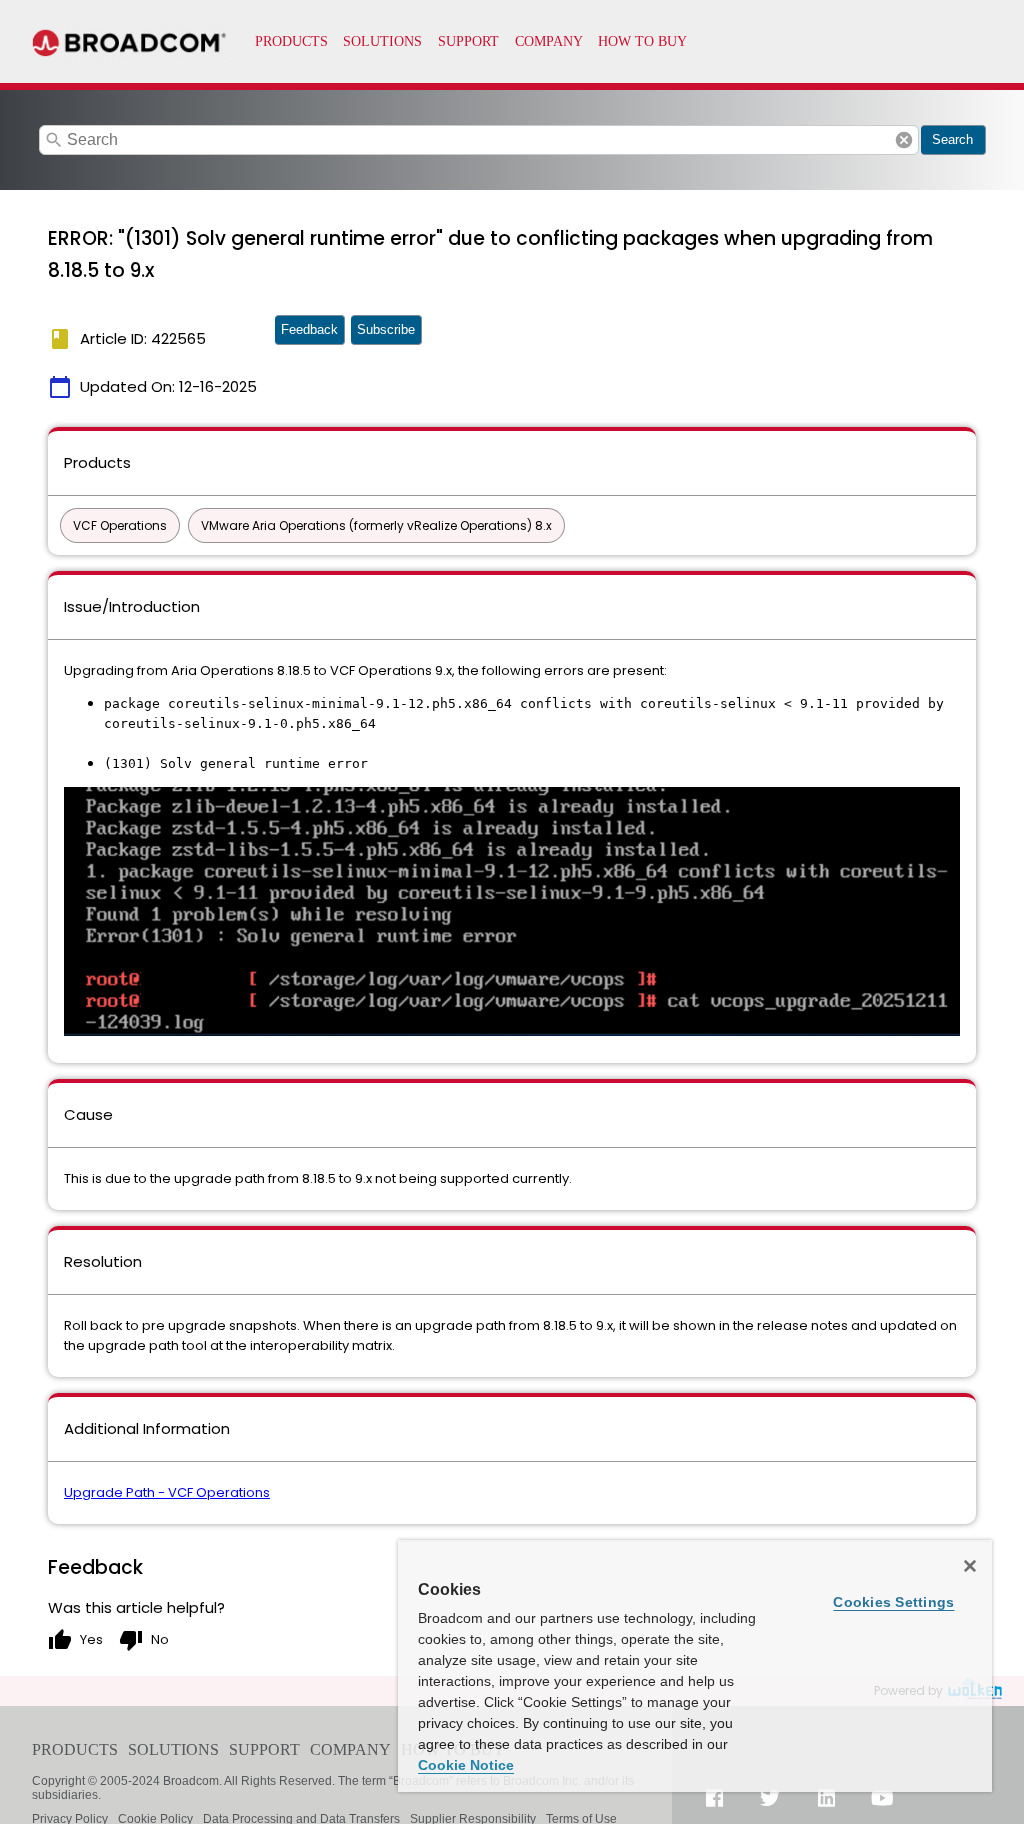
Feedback (309, 329)
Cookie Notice (466, 1765)
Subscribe (386, 329)
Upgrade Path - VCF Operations (167, 1492)
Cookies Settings (893, 1602)
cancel (904, 140)
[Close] (970, 1566)
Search (952, 139)
